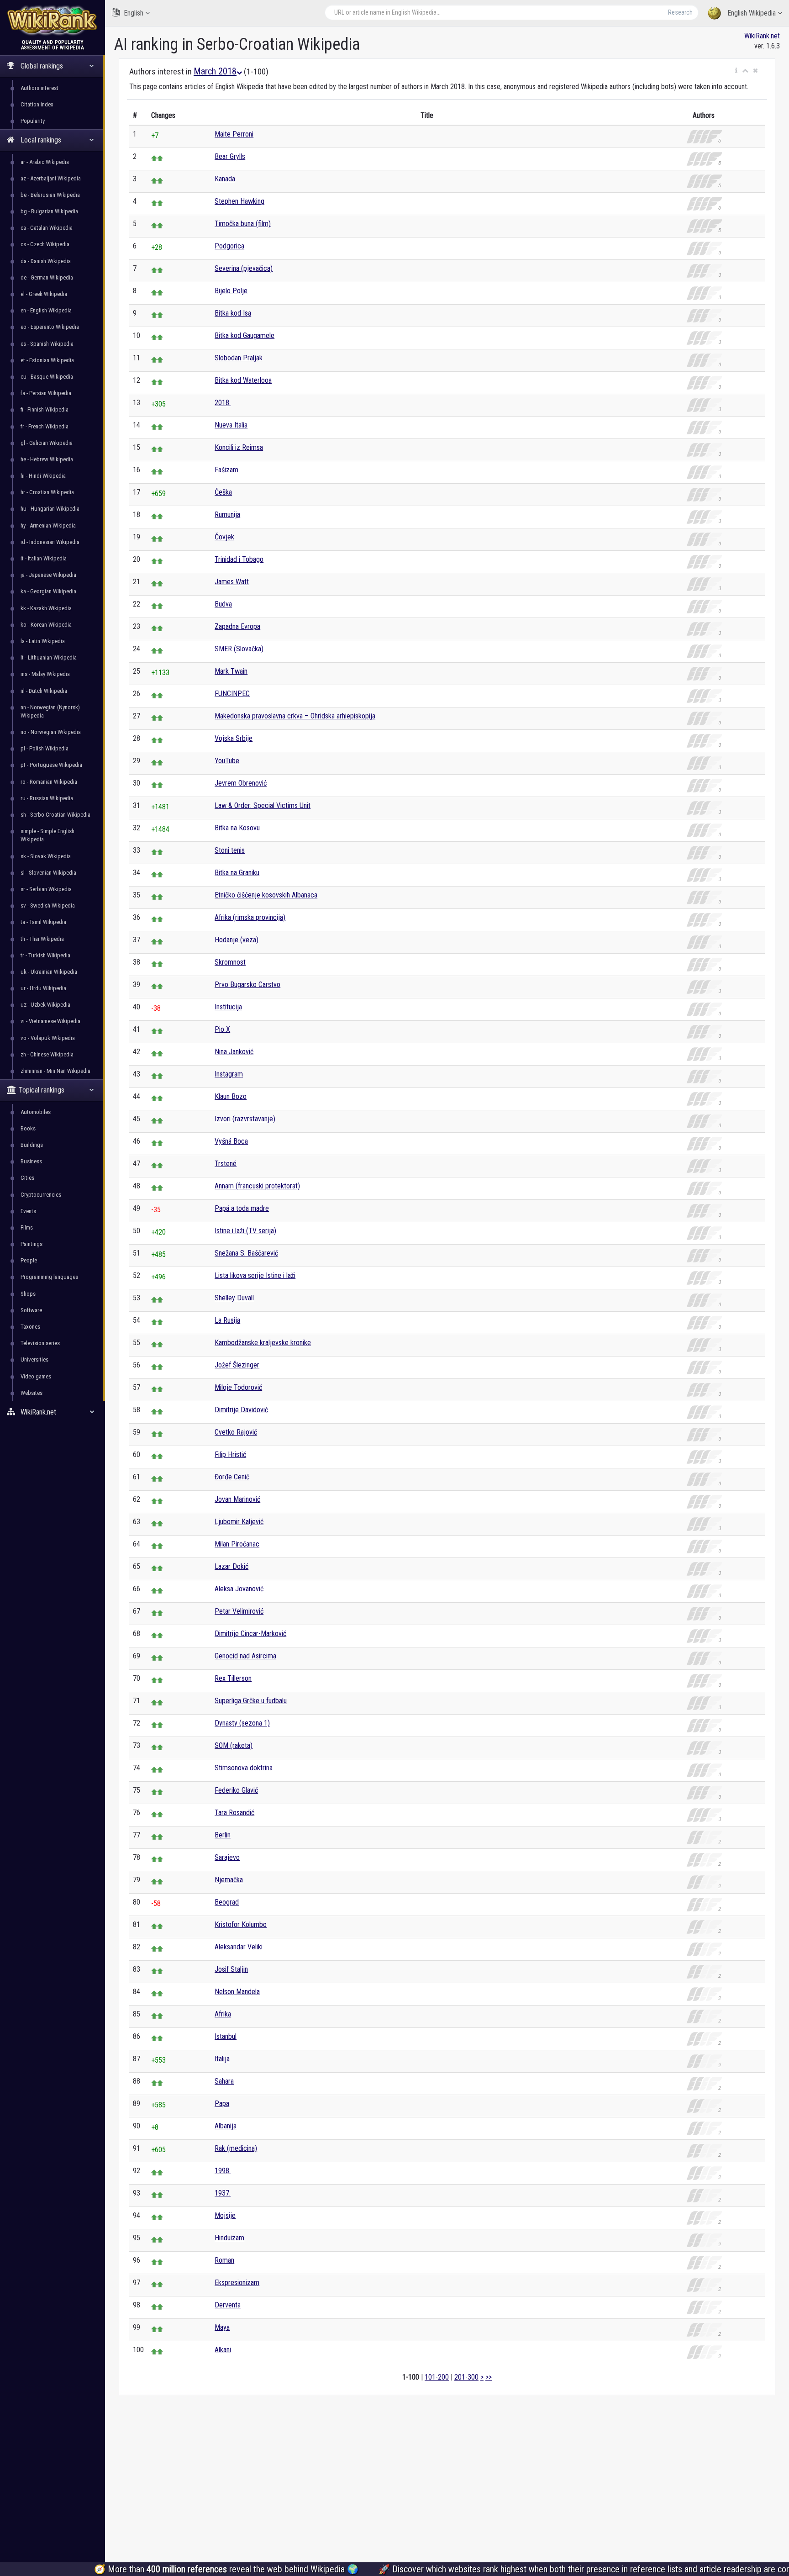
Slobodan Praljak (239, 358)
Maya (222, 2327)
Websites (32, 1393)
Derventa (228, 2305)
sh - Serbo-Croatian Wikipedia (55, 815)
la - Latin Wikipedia (43, 641)
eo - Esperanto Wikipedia (50, 327)
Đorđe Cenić (232, 1477)
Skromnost (230, 962)
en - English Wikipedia (46, 310)
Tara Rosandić (234, 1813)
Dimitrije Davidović (241, 1410)
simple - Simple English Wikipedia (47, 835)
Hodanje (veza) (237, 940)
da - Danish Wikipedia (46, 261)
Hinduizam (229, 2238)
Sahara (224, 2081)
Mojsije (225, 2215)
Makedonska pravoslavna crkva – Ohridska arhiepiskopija (295, 716)
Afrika (223, 2014)
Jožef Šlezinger (237, 1365)
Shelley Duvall (234, 1298)
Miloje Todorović (238, 1387)
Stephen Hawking (239, 201)
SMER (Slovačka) (239, 649)
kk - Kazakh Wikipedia (46, 608)
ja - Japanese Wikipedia (48, 575)
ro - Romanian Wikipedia (49, 782)
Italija (222, 2059)
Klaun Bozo (231, 1096)
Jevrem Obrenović (241, 783)
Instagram (229, 1074)
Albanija (226, 2126)
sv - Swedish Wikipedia (48, 905)
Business (31, 1161)
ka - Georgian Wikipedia (48, 591)
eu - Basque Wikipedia (47, 377)
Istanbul (226, 2036)
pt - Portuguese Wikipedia (51, 765)
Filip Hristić (230, 1454)
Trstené (226, 1164)
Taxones (30, 1327)
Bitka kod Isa (233, 313)
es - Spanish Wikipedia (47, 344)
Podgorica (229, 246)
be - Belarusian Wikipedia (50, 195)
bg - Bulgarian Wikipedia (49, 211)
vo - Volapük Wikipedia (48, 1038)
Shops (28, 1294)
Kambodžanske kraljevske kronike (263, 1343)
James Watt (232, 582)
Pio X (222, 1029)
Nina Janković (234, 1052)
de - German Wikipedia (47, 277)
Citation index (37, 104)
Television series (40, 1343)
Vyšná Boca (231, 1141)
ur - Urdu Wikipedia (43, 988)
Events (28, 1211)
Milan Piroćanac (237, 1544)
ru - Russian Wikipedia (47, 798)
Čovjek (224, 537)
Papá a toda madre (242, 1208)
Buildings (32, 1145)
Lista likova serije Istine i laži (255, 1275)
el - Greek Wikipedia (44, 294)
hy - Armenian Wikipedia (48, 525)
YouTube (227, 761)
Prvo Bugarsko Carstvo (247, 984)
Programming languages (49, 1277)
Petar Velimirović (239, 1611)
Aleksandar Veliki (239, 1947)
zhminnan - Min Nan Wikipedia (55, 1071)
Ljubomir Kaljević (239, 1522)
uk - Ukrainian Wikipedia (49, 972)
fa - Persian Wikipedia (46, 393)
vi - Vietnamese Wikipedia (50, 1021)
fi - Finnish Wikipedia (45, 409)
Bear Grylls (230, 156)
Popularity (33, 121)
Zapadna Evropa (237, 626)
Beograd (227, 1902)
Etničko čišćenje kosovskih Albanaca (266, 895)
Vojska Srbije (234, 738)
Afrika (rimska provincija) (250, 917)
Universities (34, 1359)
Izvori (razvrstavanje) (245, 1119)
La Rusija (227, 1320)
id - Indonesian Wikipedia (50, 542)
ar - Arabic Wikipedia (45, 162)
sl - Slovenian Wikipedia (48, 873)
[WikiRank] (53, 19)
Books (28, 1128)
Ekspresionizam (237, 2283)
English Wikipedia (752, 13)
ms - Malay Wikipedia (45, 674)
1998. (223, 2171)
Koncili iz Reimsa (239, 447)
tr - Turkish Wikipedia (45, 955)
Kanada (225, 179)
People (29, 1260)
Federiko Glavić (236, 1790)
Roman (224, 2260)
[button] (736, 71)
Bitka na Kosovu (237, 828)
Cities (27, 1178)
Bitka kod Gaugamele (245, 335)
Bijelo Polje (231, 291)
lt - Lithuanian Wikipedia (49, 657)
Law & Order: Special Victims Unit (263, 805)
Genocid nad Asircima (245, 1656)
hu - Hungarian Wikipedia (50, 509)
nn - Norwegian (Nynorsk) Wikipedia (50, 711)
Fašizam (226, 470)
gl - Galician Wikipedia (47, 443)
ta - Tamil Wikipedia (43, 922)
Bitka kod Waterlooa (243, 380)
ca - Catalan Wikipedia (47, 228)
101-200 (437, 2377)
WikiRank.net (762, 36)
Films (27, 1227)
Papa (222, 2104)
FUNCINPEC (232, 694)
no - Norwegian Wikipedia (51, 732)
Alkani (223, 2350)
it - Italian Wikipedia (44, 558)
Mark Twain (231, 671)
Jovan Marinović (237, 1499)
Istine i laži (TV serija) (245, 1231)
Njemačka (229, 1880)
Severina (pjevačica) (244, 268)
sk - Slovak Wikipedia (46, 856)
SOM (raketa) (234, 1745)
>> (489, 2377)
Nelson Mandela (237, 1992)
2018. (223, 403)
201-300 (466, 2377)
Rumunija (227, 515)
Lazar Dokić (231, 1566)
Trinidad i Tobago (239, 559)
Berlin (223, 1835)
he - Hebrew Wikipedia (47, 459)
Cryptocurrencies (41, 1195)
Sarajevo (227, 1857)
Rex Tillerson (233, 1678)
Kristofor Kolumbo (241, 1924)
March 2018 (215, 71)
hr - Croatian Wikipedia (47, 492)
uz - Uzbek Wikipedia (45, 1005)
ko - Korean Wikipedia (46, 625)
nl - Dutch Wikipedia (44, 691)
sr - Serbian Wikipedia (46, 889)
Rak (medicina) (236, 2148)
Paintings (32, 1244)
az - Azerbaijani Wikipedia (51, 178)
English (134, 13)
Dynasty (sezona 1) (242, 1723)
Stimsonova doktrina (244, 1768)
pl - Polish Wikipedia (45, 748)
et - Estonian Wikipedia (47, 360)
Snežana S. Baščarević (246, 1253)
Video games (36, 1376)
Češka (223, 492)
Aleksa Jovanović (239, 1589)
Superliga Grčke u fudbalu (251, 1701)
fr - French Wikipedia (45, 426)
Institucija (228, 1007)
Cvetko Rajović (236, 1432)
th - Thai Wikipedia (42, 939)
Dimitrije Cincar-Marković (250, 1634)
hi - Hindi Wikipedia (43, 476)
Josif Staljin (231, 1969)
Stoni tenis (230, 850)
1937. (223, 2193)
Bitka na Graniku (237, 873)
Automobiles (36, 1112)
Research (680, 12)
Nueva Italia (231, 425)
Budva (223, 604)
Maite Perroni (234, 134)
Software (31, 1310)
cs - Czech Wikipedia (45, 244)
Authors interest (39, 88)
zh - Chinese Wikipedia (47, 1054)
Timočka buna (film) (243, 224)
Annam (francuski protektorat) (257, 1186)
